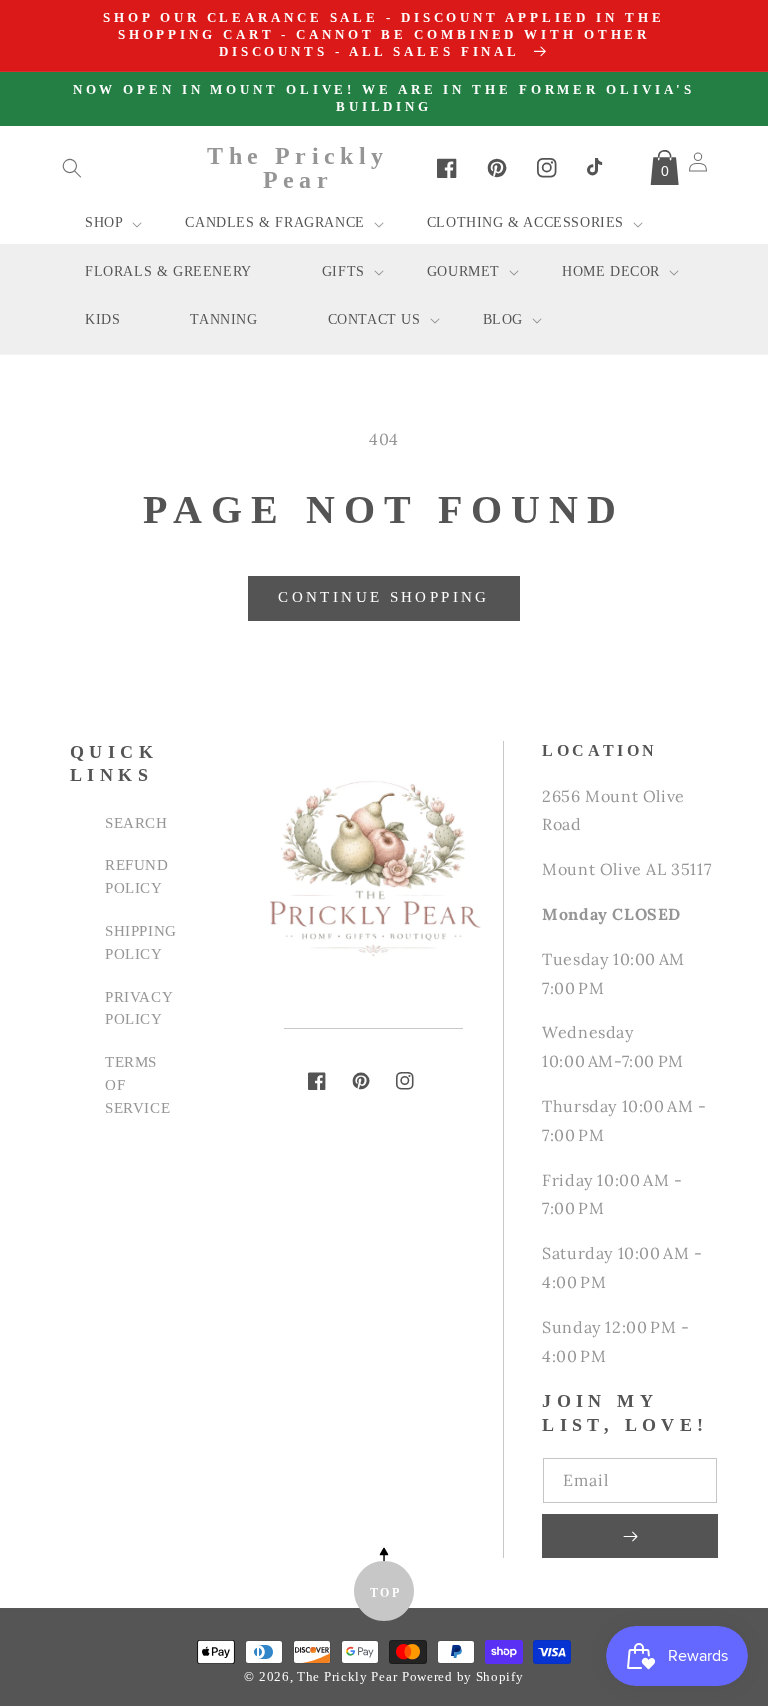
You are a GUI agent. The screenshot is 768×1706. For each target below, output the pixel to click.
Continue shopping (383, 597)
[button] (72, 168)
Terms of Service (137, 1084)
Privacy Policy (138, 1008)
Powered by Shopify (463, 1677)
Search (136, 822)
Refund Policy (137, 876)
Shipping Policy (141, 942)
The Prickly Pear (347, 1677)
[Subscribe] (630, 1536)
